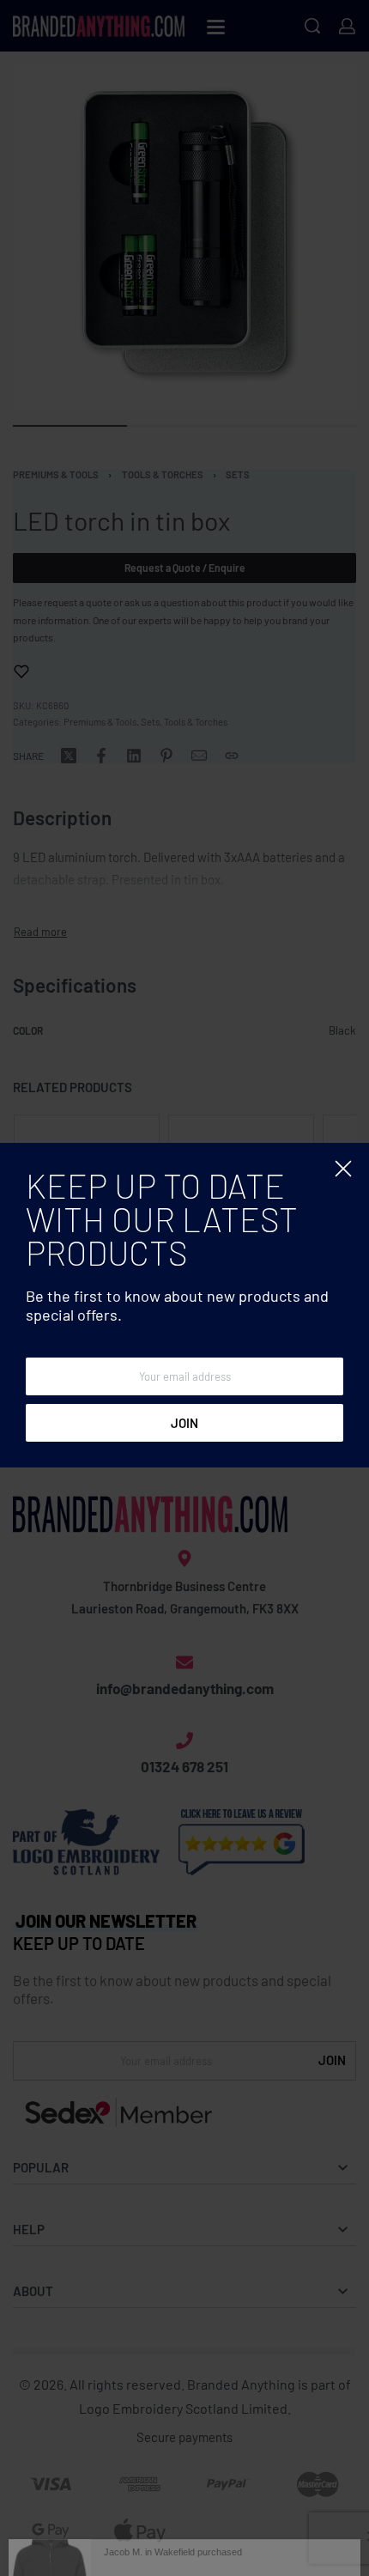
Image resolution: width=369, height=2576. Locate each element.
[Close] (343, 1169)
